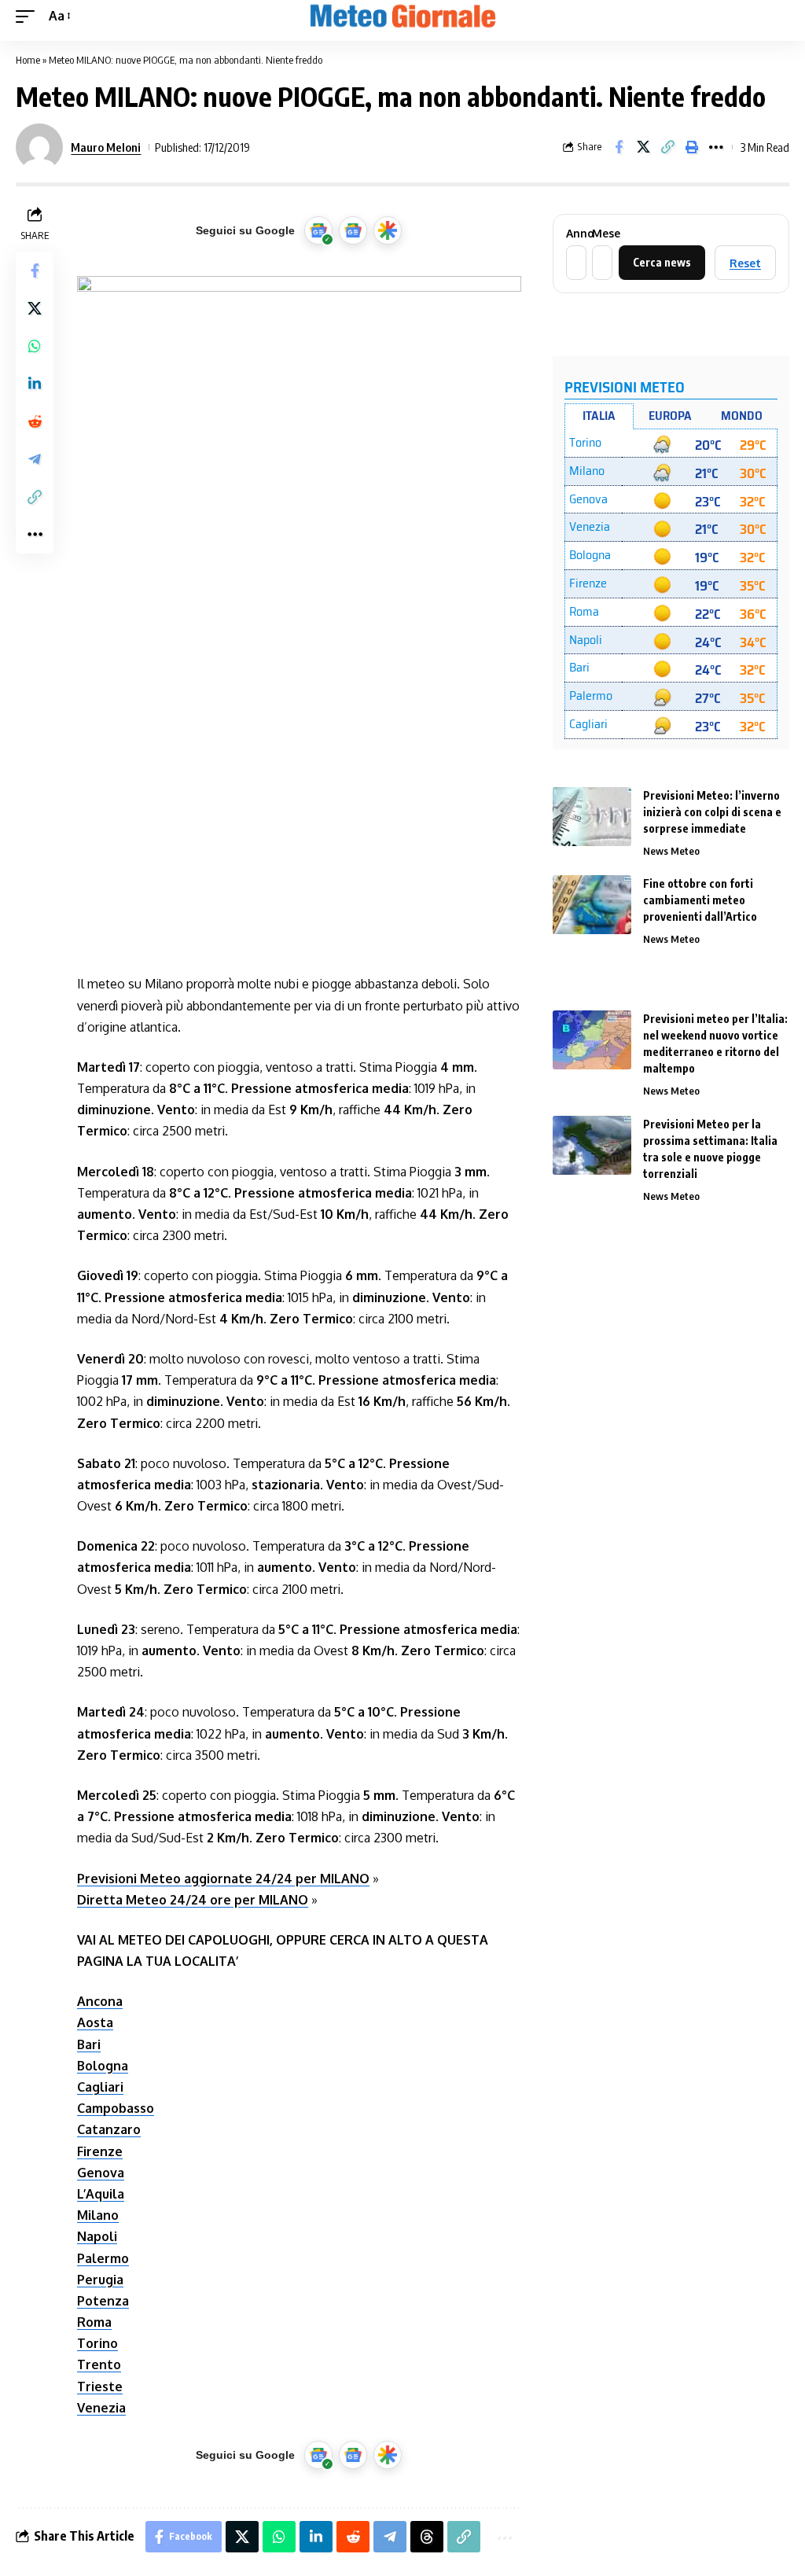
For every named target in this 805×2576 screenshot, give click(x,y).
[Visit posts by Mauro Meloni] (39, 147)
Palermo (103, 2258)
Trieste (100, 2386)
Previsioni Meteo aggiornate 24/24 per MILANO (223, 1879)
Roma (94, 2322)
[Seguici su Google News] (353, 230)
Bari (89, 2044)
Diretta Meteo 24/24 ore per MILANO (193, 1900)
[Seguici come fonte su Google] (318, 230)
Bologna (103, 2066)
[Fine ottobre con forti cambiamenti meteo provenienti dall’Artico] (592, 905)
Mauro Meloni (106, 147)
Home (28, 60)
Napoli (97, 2236)
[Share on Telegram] (35, 459)
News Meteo (671, 851)
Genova (101, 2173)
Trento (99, 2364)
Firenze (100, 2151)
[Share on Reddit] (35, 421)
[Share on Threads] (427, 2537)
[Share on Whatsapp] (35, 346)
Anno (575, 234)
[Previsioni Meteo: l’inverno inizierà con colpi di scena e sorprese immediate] (592, 817)
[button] (29, 16)
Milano (98, 2215)
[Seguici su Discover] (388, 230)
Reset (745, 263)
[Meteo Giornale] (402, 17)
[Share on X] (643, 147)
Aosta (95, 2022)
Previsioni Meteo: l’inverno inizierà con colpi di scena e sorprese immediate (712, 812)
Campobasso (116, 2108)
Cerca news (662, 262)
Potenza (103, 2301)
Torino (97, 2343)
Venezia (101, 2408)
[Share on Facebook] (619, 147)
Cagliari (100, 2087)
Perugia (100, 2280)
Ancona (100, 2001)
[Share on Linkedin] (35, 384)
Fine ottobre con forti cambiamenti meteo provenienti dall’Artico (700, 900)
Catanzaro (109, 2129)
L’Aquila (101, 2194)
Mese (601, 234)
